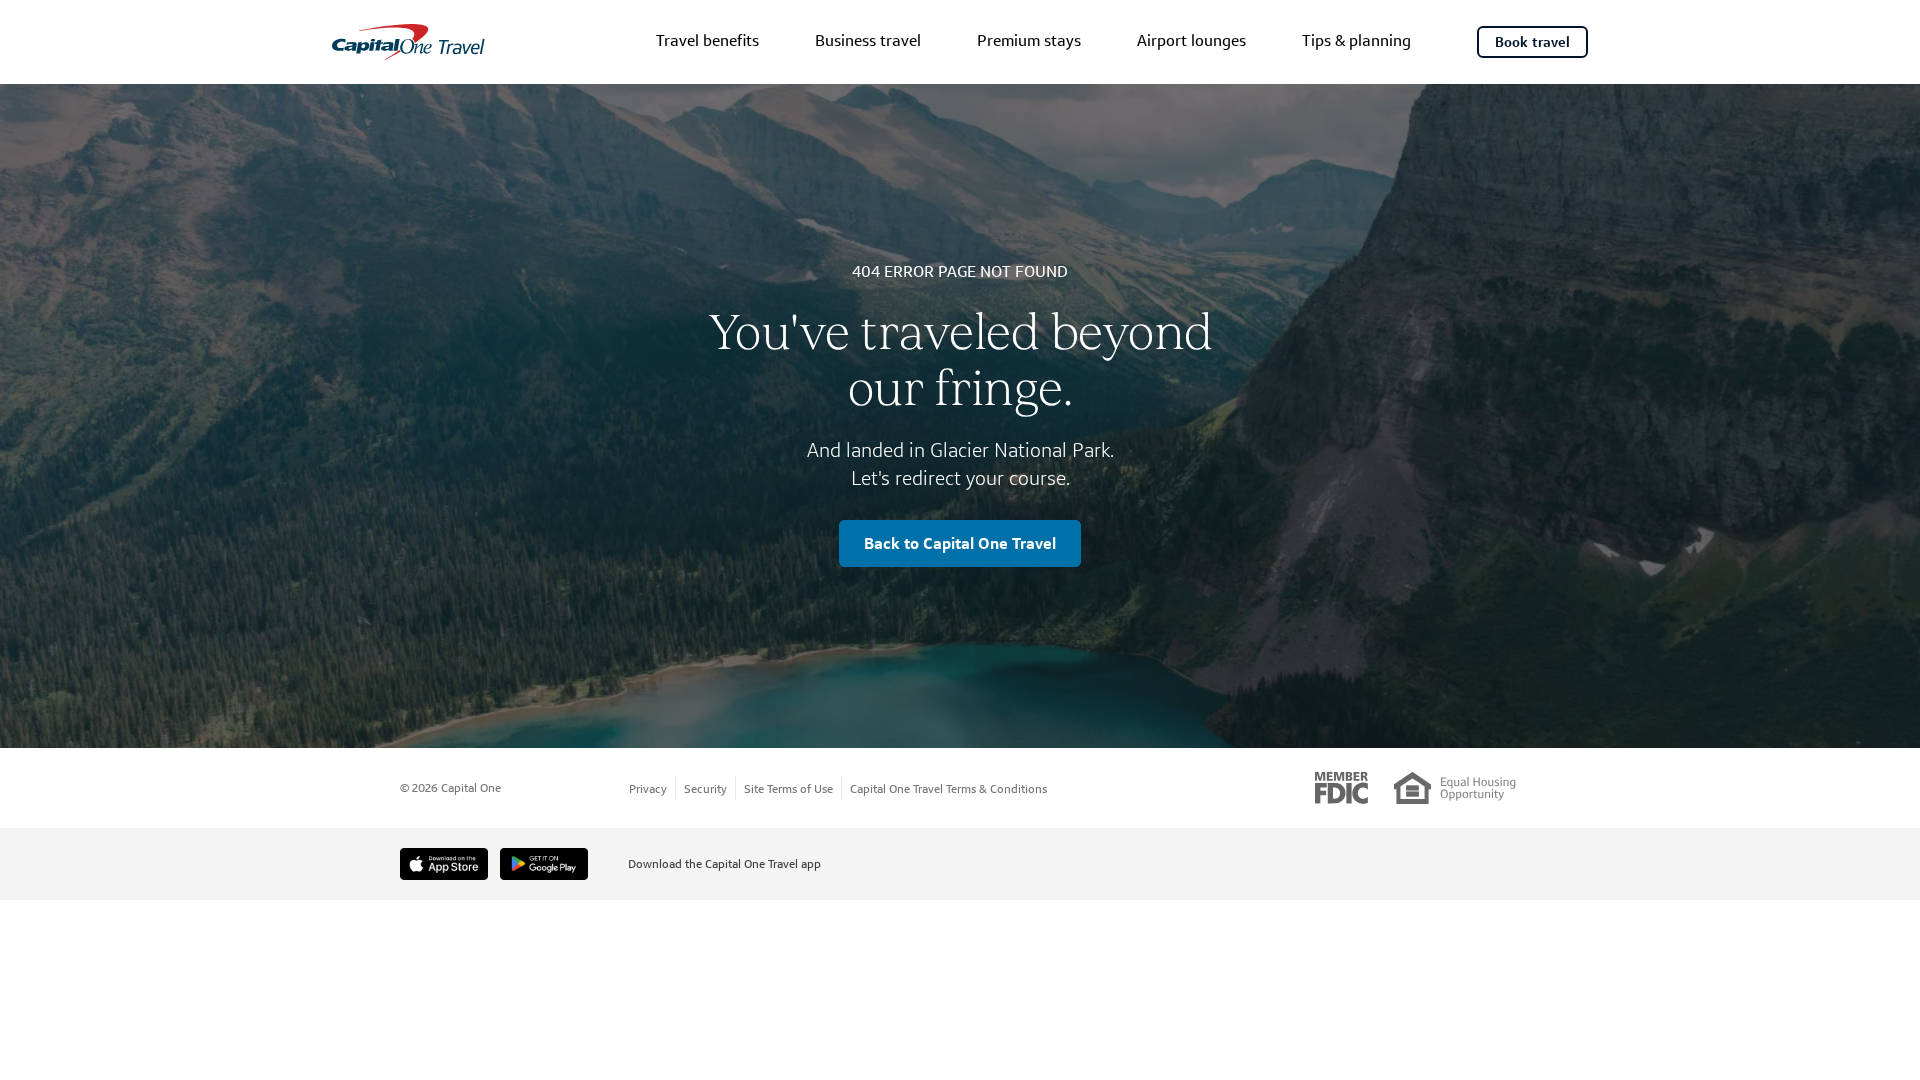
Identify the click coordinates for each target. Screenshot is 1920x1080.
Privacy (648, 788)
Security (705, 788)
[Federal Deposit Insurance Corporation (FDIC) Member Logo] (1341, 788)
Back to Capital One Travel (960, 543)
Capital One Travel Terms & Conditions (948, 788)
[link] (707, 42)
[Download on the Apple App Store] (444, 864)
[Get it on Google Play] (544, 864)
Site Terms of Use (788, 788)
